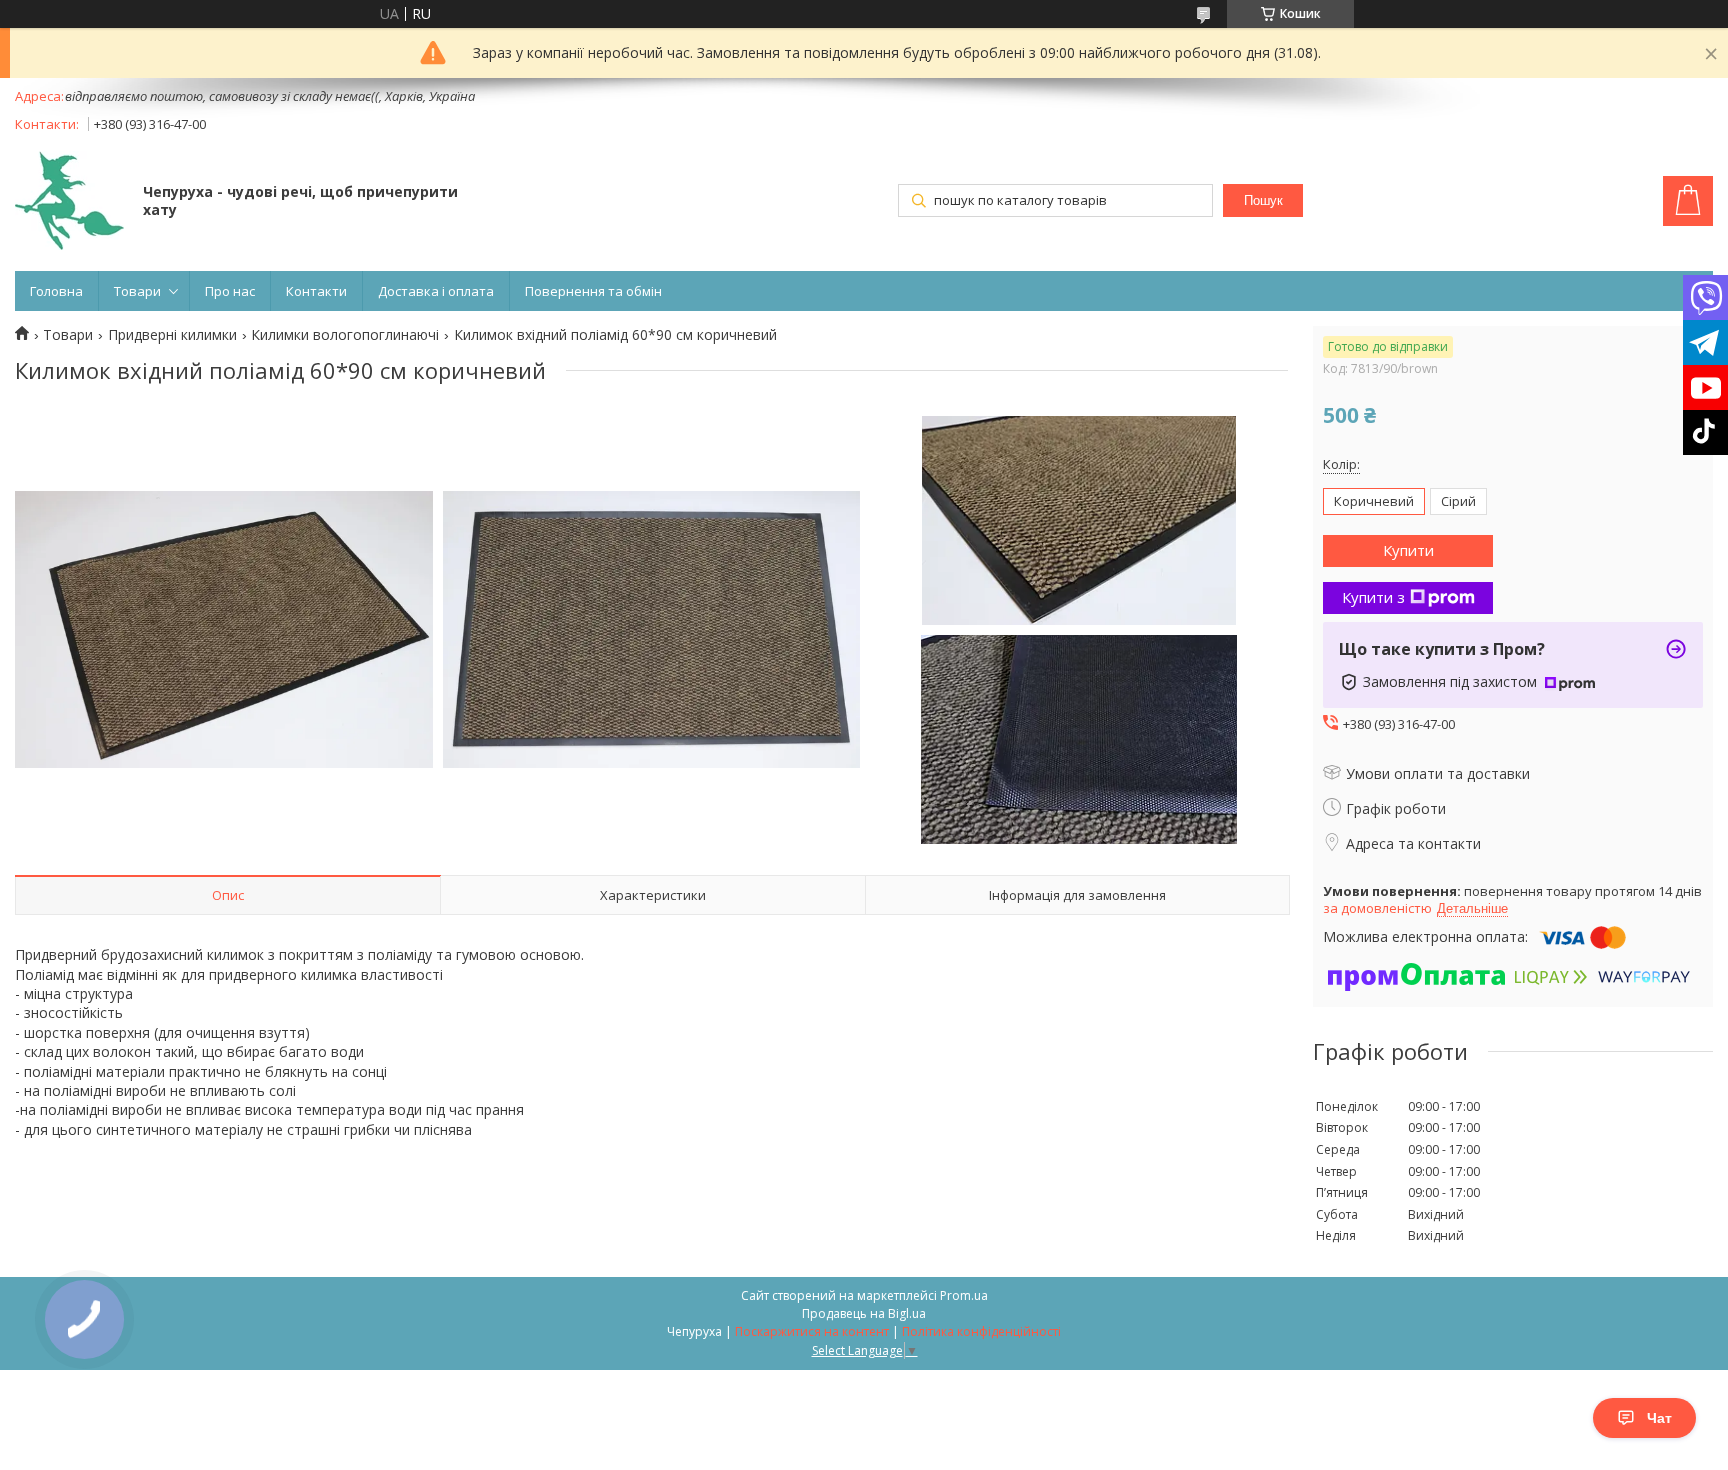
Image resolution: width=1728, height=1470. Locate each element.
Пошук (1263, 200)
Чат (1659, 1418)
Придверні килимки (172, 335)
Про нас (230, 291)
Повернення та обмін (593, 291)
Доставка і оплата (436, 291)
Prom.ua (964, 1295)
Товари (137, 291)
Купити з (1373, 597)
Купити (1408, 550)
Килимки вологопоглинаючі (345, 335)
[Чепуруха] (69, 202)
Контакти (316, 291)
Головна (56, 291)
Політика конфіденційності (981, 1331)
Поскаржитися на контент (812, 1331)
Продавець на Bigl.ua (864, 1313)
